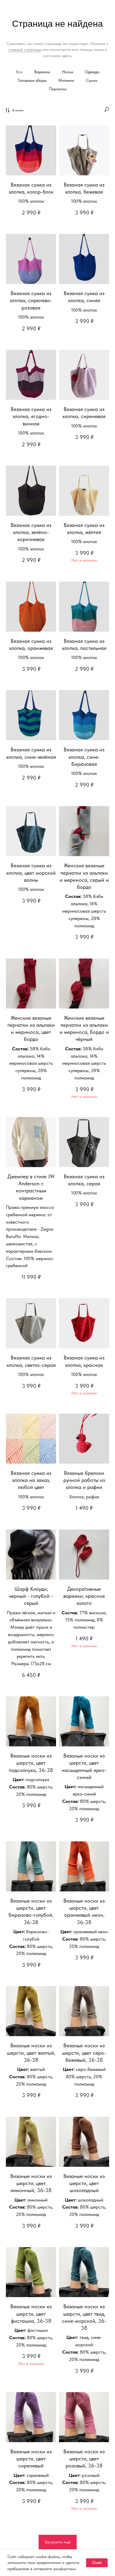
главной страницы (25, 49)
